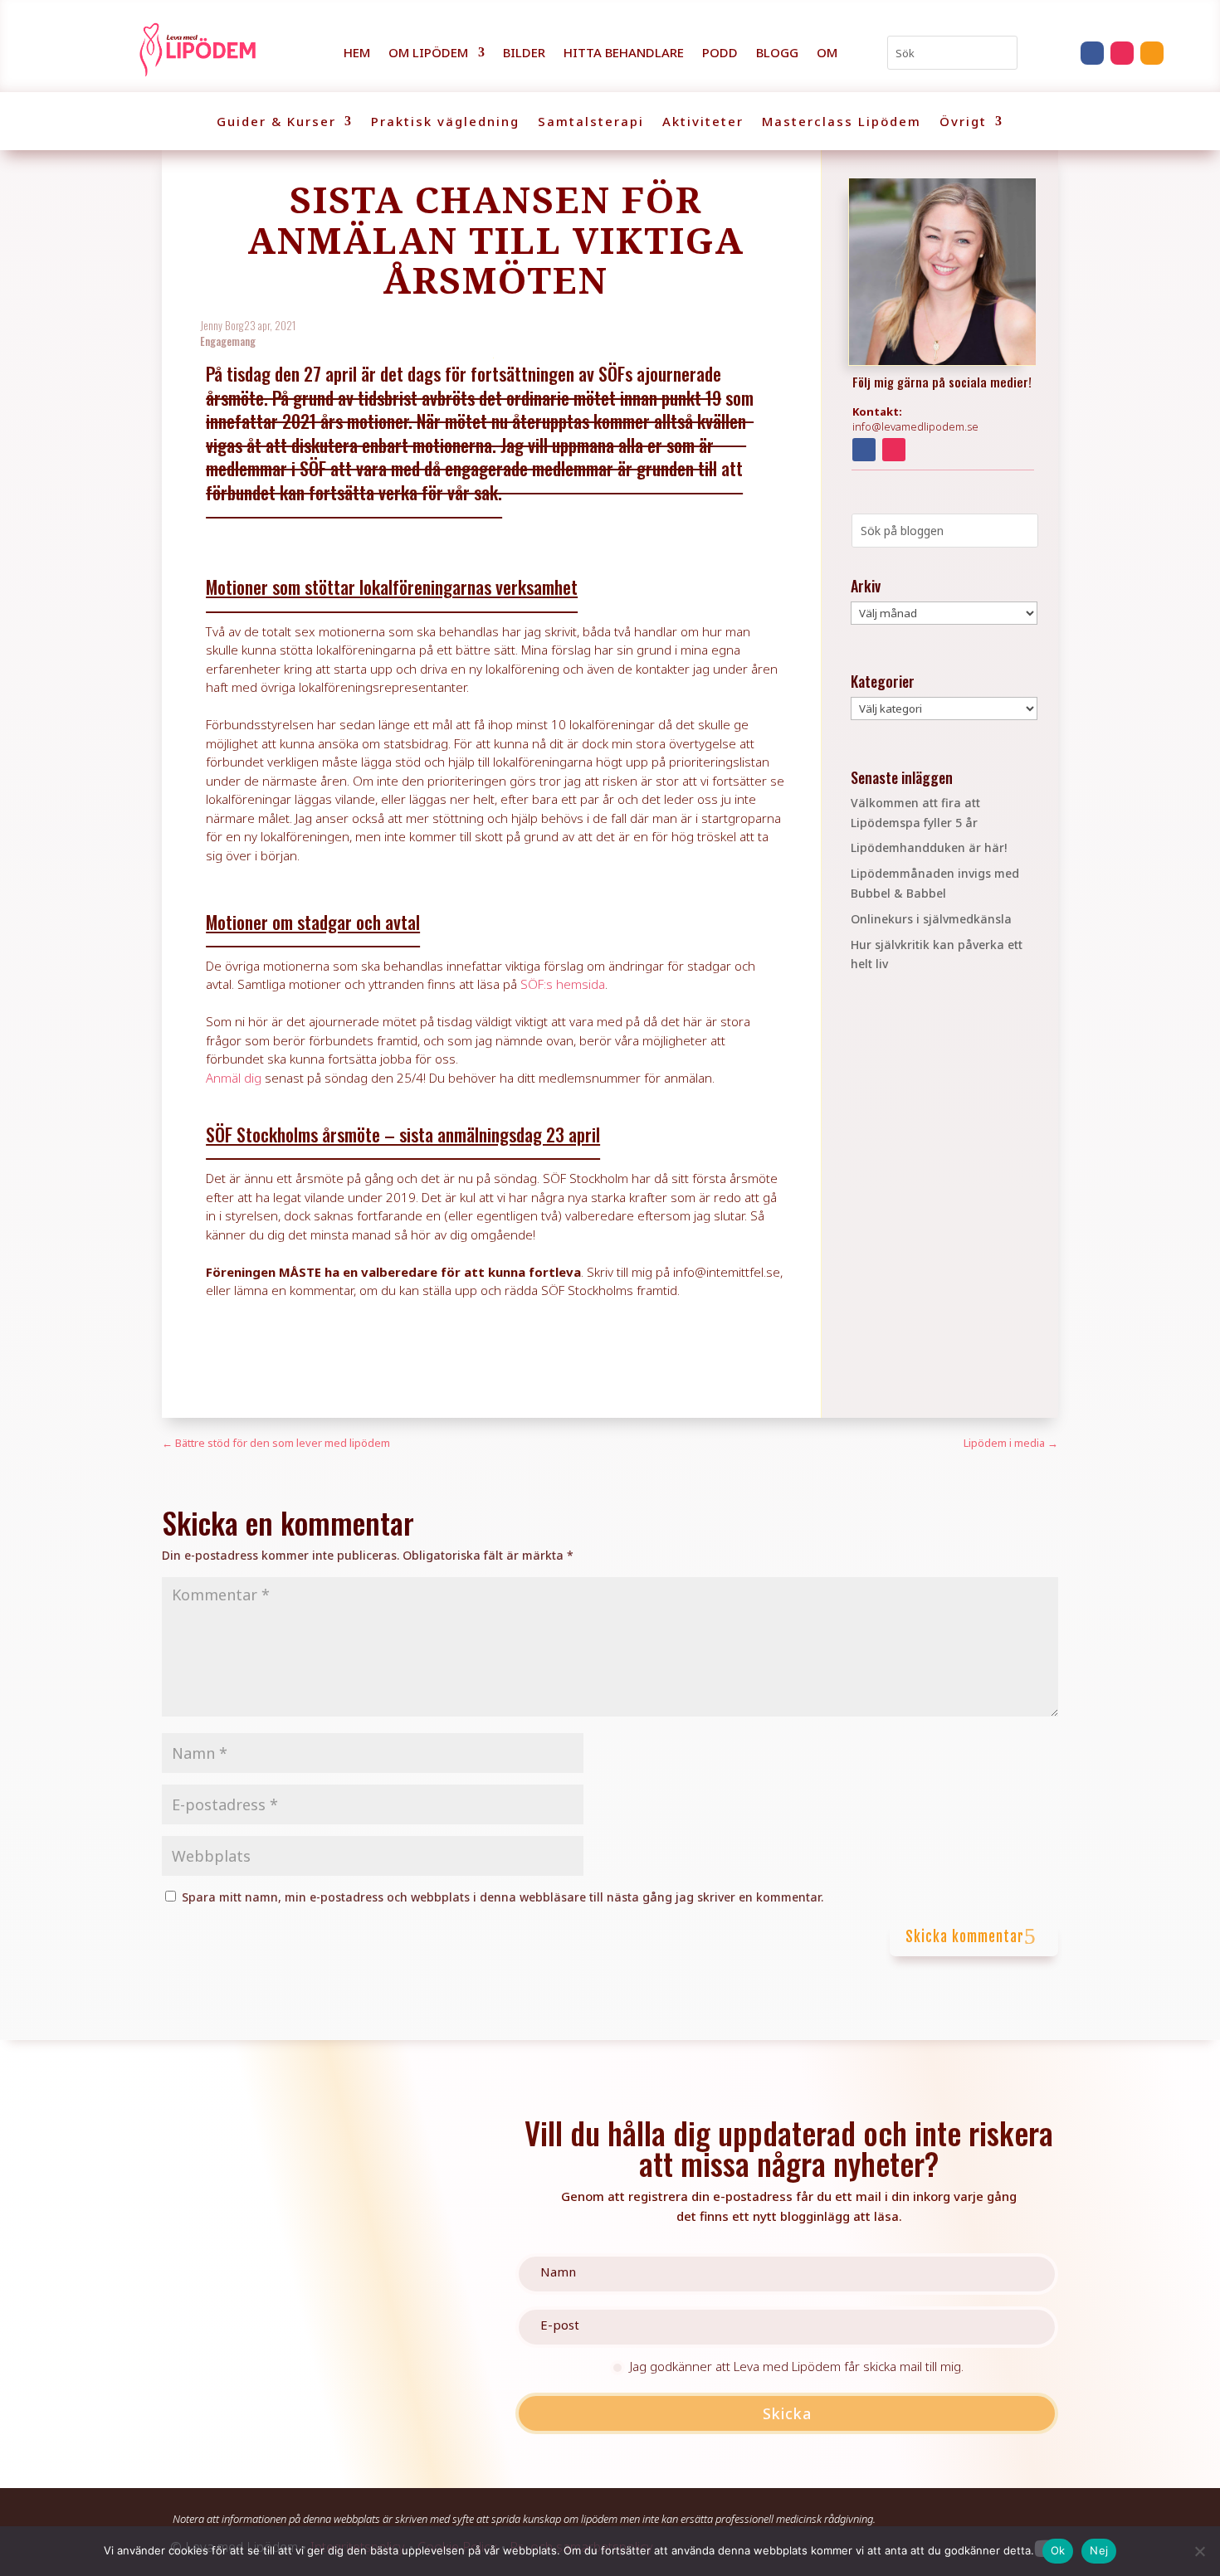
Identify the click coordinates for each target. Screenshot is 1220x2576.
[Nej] (1199, 2551)
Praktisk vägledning (445, 122)
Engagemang (228, 341)
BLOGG (777, 54)
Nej (1099, 2550)
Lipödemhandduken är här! (929, 847)
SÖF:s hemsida (563, 984)
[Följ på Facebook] (1092, 53)
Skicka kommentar (965, 1937)
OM (827, 54)
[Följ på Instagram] (1122, 53)
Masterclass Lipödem (842, 122)
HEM (357, 54)
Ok (1058, 2550)
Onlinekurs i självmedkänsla (931, 919)
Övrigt (963, 122)
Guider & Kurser (276, 122)
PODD (720, 54)
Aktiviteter (703, 122)
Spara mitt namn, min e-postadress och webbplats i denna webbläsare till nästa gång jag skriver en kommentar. (503, 1897)
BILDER (524, 54)
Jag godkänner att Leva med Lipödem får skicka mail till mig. (797, 2367)
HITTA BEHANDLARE (624, 54)
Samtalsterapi (591, 122)
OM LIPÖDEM (428, 54)
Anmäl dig (234, 1078)
